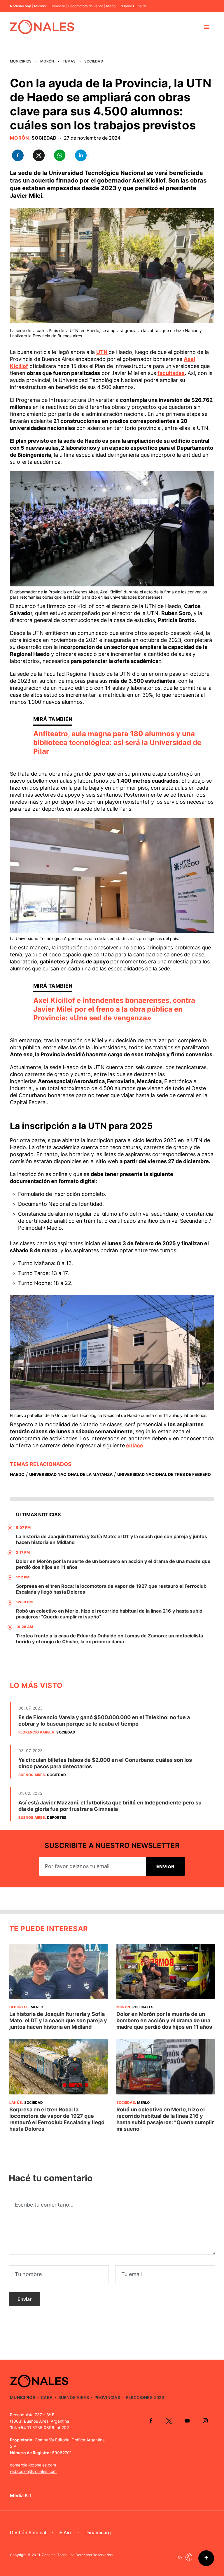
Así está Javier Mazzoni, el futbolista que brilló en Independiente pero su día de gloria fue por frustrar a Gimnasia (110, 1806)
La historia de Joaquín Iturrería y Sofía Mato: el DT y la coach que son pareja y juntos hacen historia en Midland (58, 2020)
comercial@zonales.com (33, 2465)
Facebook (151, 2421)
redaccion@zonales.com (33, 2471)
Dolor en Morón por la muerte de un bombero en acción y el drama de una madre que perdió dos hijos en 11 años (164, 2020)
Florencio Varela (36, 1732)
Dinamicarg (98, 2532)
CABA (47, 2397)
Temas (69, 61)
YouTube (187, 2421)
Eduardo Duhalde (133, 6)
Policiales (143, 2007)
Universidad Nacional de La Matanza (71, 1474)
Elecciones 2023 (145, 2397)
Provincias (107, 2397)
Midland (41, 6)
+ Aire (66, 2532)
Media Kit (21, 2495)
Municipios (21, 61)
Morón (47, 61)
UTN (102, 352)
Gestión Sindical (28, 2532)
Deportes (57, 1817)
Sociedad (94, 61)
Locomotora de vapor (86, 6)
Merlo (111, 6)
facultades (171, 373)
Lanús (16, 2102)
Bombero (58, 6)
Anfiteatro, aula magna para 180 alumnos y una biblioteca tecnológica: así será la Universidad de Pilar (117, 742)
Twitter (169, 2421)
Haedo (17, 1474)
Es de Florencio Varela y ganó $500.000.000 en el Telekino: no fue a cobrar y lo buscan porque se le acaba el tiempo (104, 1720)
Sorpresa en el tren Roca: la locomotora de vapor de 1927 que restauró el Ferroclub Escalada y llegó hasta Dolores (57, 2119)
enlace (135, 1445)
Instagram (205, 2421)
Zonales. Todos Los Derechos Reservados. (78, 2555)
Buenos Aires (32, 1775)
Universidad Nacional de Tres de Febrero (164, 1474)
